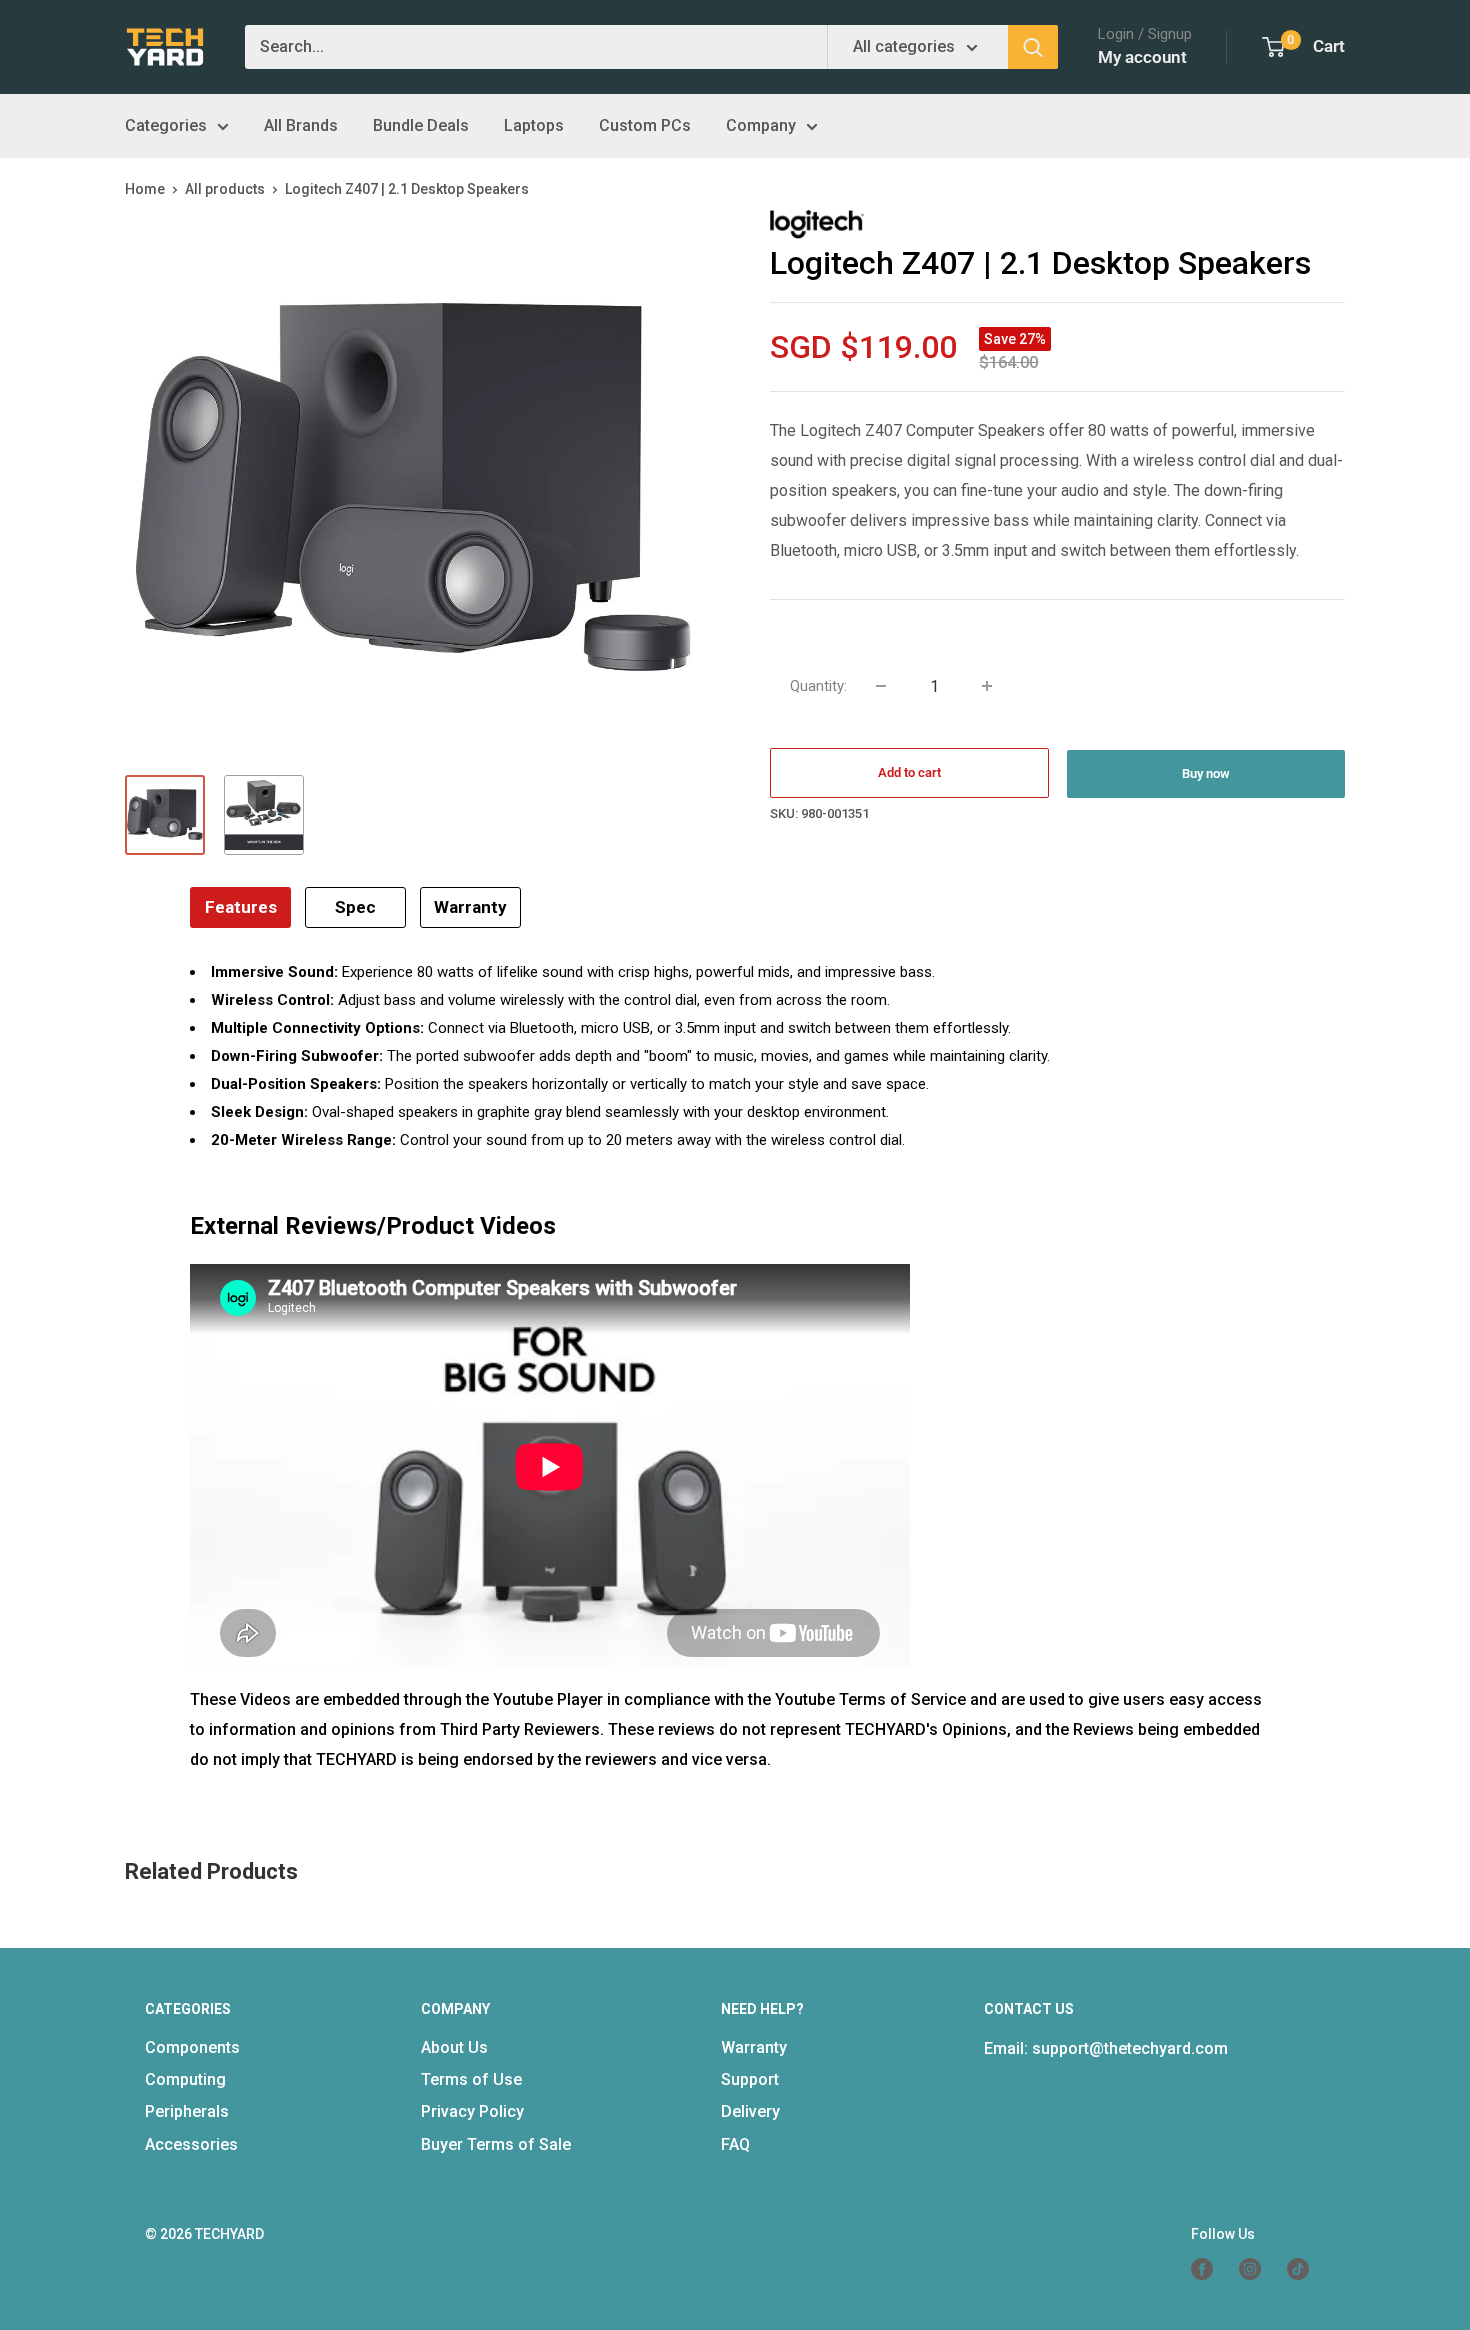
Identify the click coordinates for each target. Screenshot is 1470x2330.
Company (761, 125)
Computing (185, 2079)
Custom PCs (645, 125)
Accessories (191, 2144)
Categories (166, 125)
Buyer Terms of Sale (496, 2144)
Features (241, 907)
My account (1142, 57)
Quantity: (818, 686)
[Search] (1033, 47)
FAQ (735, 2144)
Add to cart (909, 772)
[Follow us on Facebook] (1210, 2269)
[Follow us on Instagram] (1258, 2269)
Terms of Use (471, 2079)
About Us (454, 2047)
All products (225, 189)
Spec (355, 907)
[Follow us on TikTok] (1306, 2269)
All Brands (301, 125)
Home (145, 189)
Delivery (750, 2111)
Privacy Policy (472, 2111)
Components (192, 2047)
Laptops (534, 125)
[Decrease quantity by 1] (881, 686)
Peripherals (187, 2111)
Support (750, 2079)
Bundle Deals (421, 125)
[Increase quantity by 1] (987, 686)
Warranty (470, 907)
